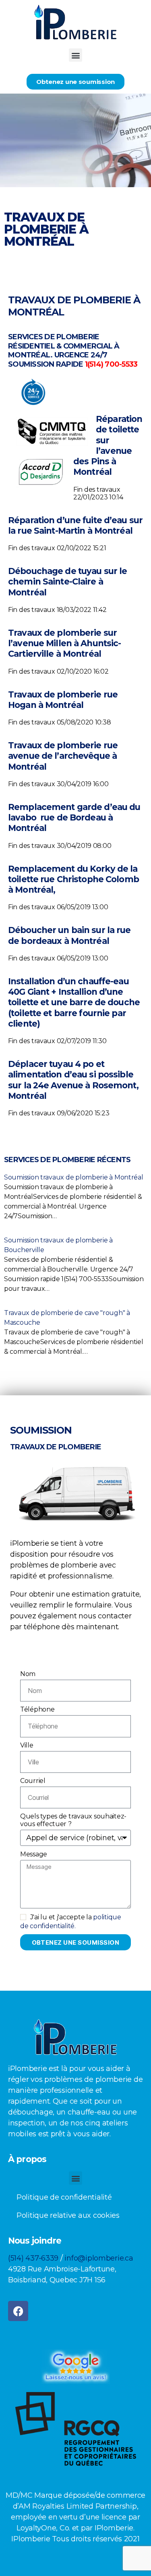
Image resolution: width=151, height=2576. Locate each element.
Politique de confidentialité (64, 2197)
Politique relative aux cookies (68, 2215)
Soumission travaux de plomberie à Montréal (74, 1177)
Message (34, 1854)
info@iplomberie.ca (99, 2258)
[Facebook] (18, 2311)
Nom (28, 1674)
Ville (27, 1745)
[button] (75, 55)
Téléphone (37, 1709)
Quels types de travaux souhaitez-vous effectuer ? (73, 1820)
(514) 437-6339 (33, 2258)
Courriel (33, 1781)
